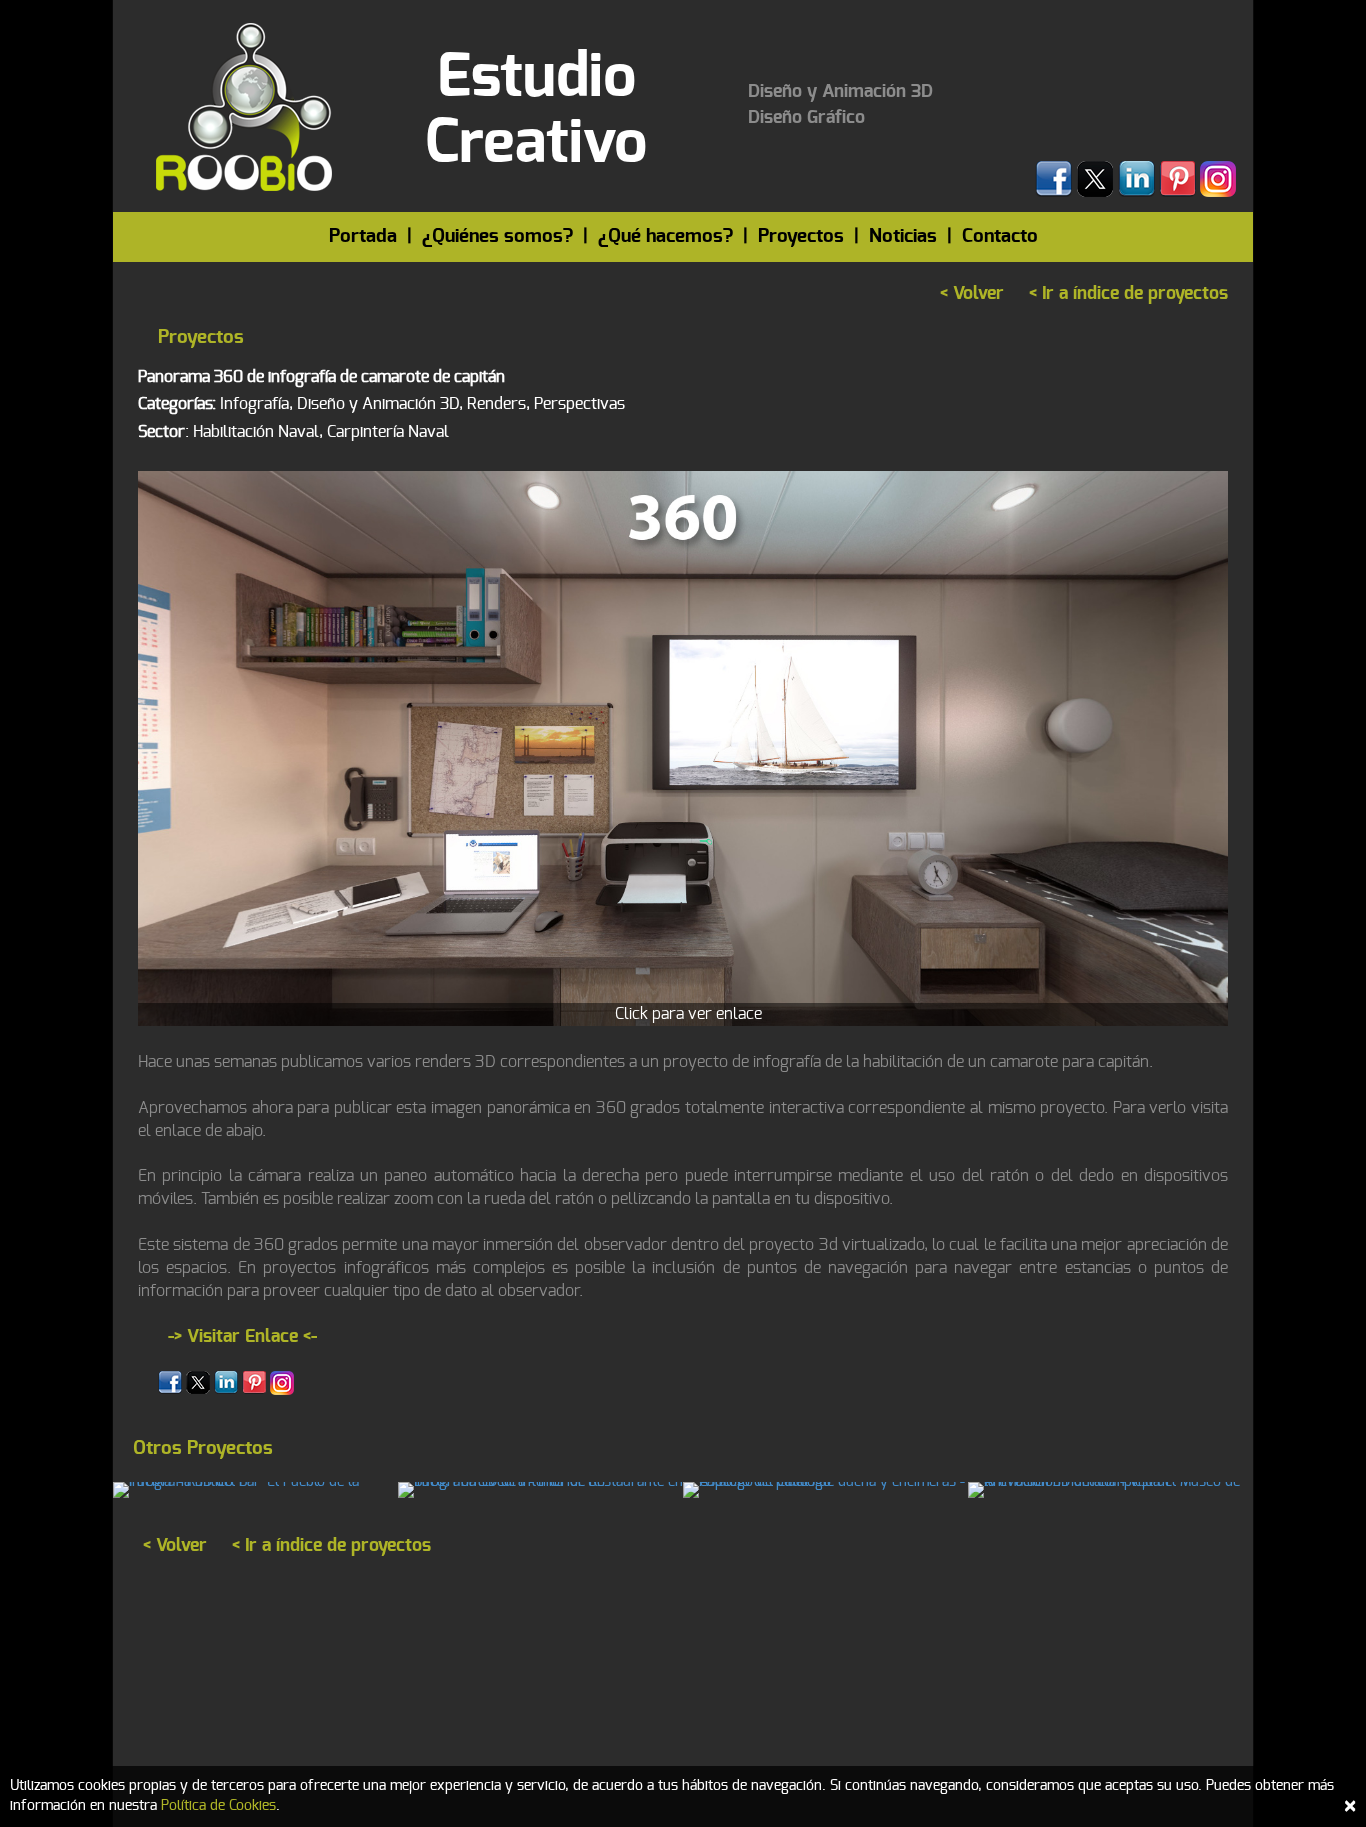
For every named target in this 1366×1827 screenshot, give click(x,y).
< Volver (972, 294)
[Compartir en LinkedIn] (226, 1382)
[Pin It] (254, 1382)
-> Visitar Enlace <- (242, 1337)
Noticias (903, 236)
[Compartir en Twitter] (198, 1382)
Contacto (1000, 236)
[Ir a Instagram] (282, 1382)
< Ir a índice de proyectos (1128, 294)
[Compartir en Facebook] (170, 1382)
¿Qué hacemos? (665, 236)
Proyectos (801, 236)
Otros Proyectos (203, 1448)
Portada (363, 236)
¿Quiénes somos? (497, 236)
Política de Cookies (218, 1806)
